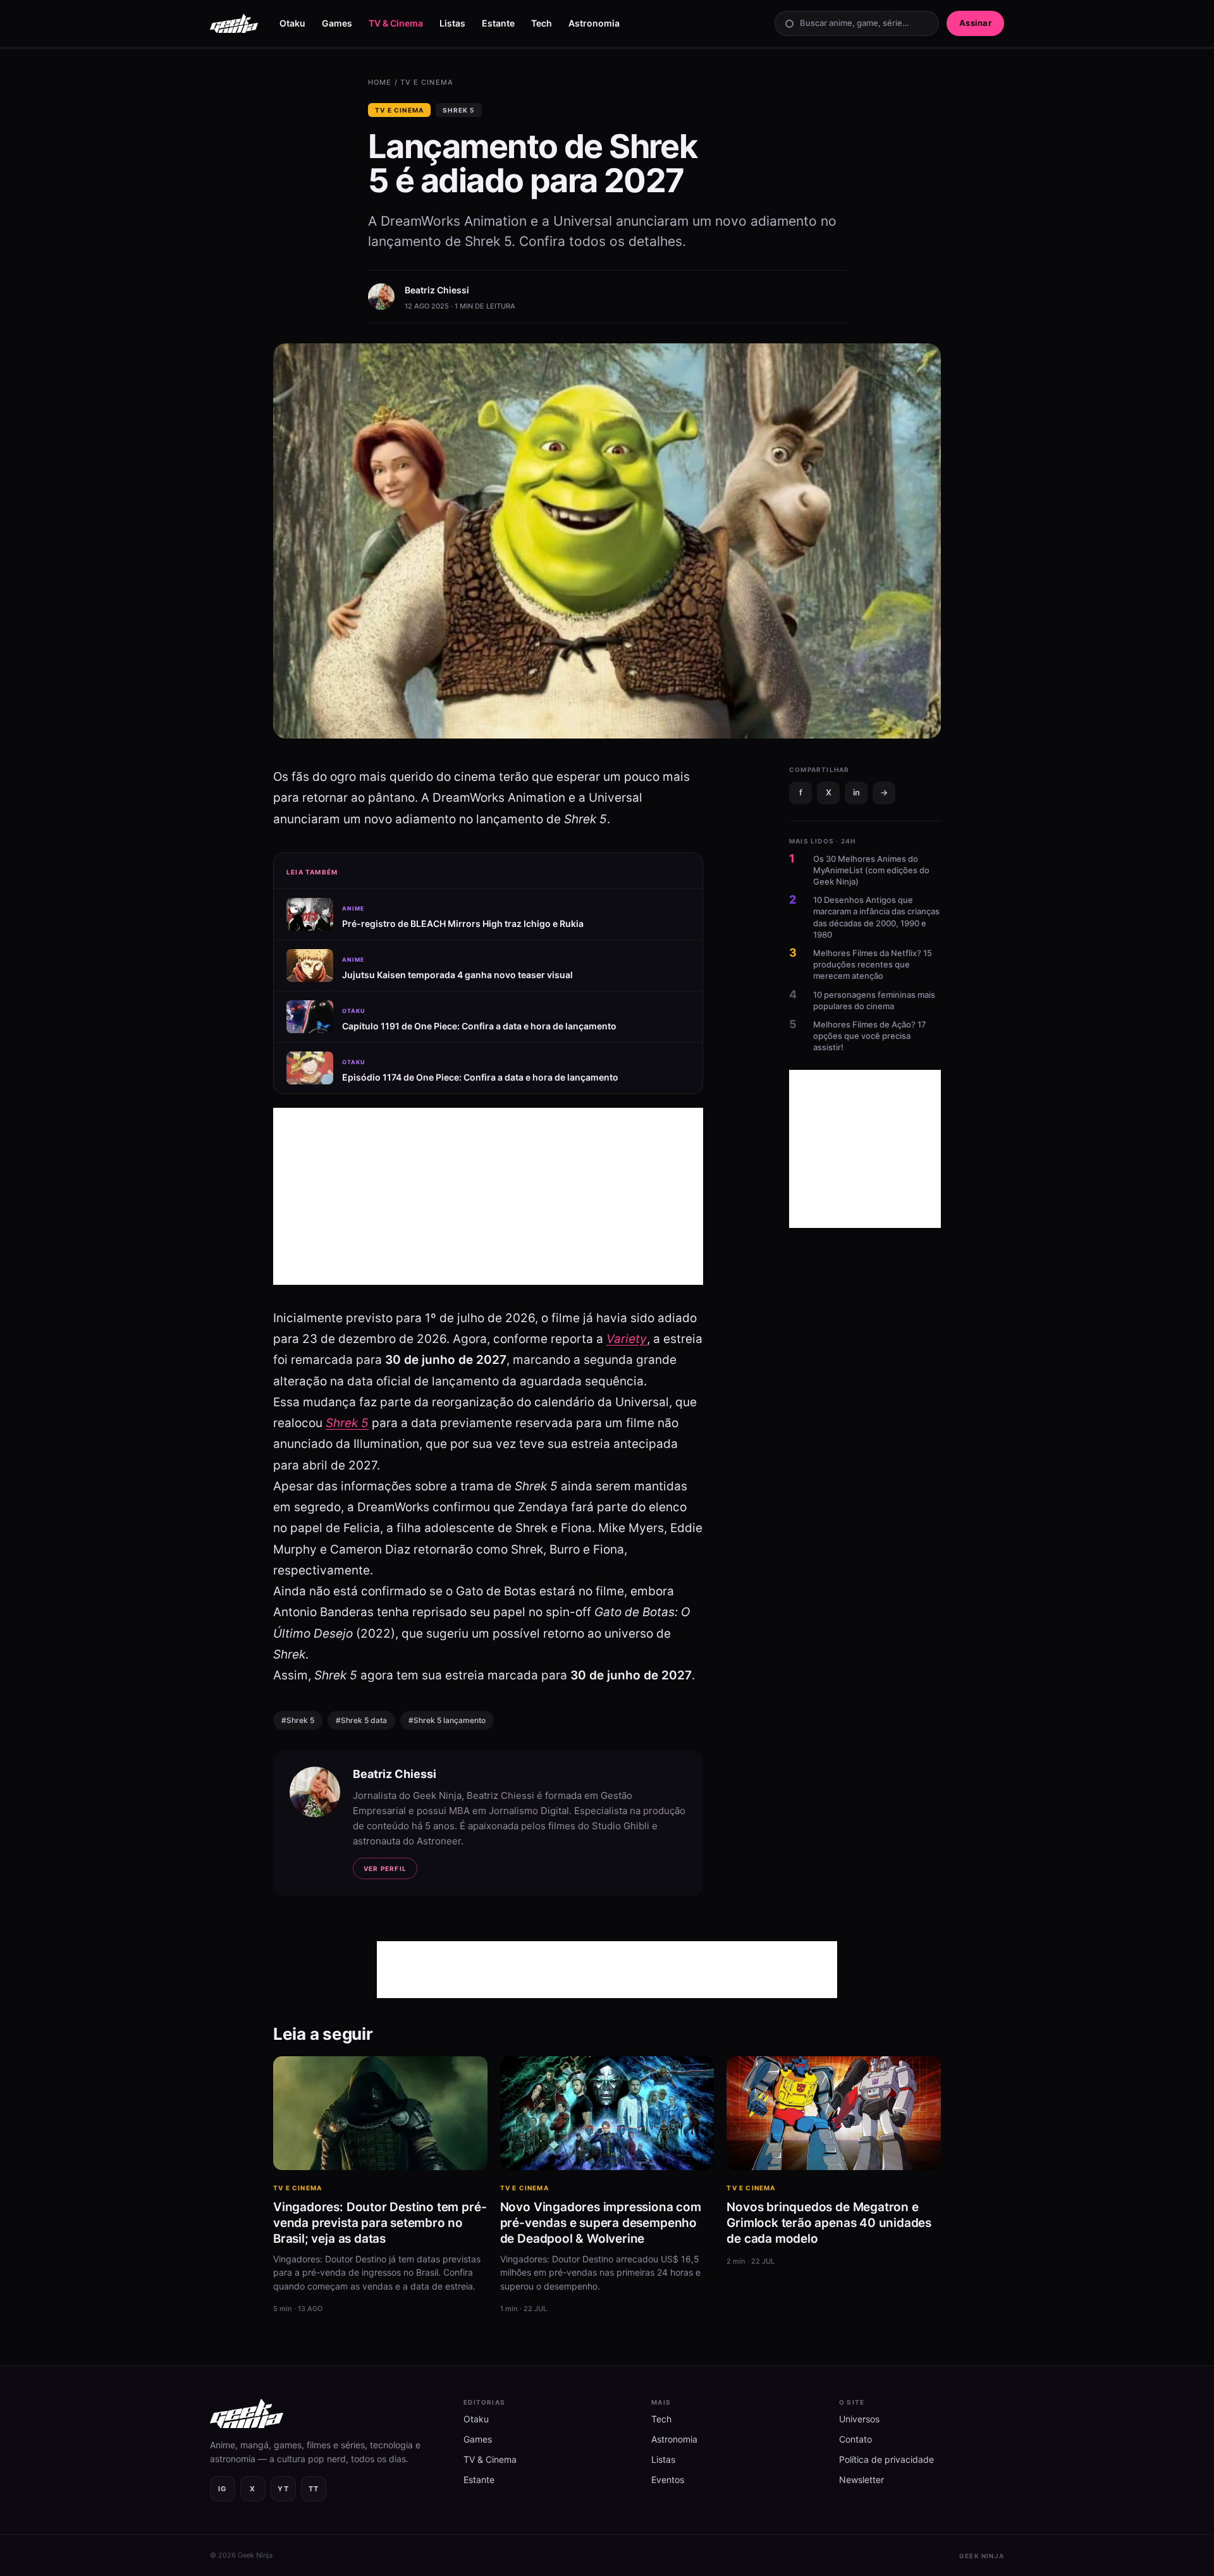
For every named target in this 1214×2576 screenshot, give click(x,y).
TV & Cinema (396, 23)
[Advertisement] (488, 1196)
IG (223, 2489)
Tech (542, 23)
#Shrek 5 (298, 1720)
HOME (380, 82)
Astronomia (594, 23)
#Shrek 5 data (361, 1720)
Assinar (975, 23)
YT (284, 2489)
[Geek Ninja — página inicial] (234, 23)
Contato (855, 2439)
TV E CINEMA (427, 82)
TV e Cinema (399, 110)
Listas (452, 23)
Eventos (668, 2480)
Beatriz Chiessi (437, 290)
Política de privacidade (886, 2459)
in (856, 792)
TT (314, 2489)
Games (337, 23)
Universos (859, 2419)
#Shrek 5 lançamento (447, 1720)
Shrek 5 (458, 110)
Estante (498, 23)
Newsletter (861, 2480)
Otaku (292, 23)
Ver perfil (385, 1868)
